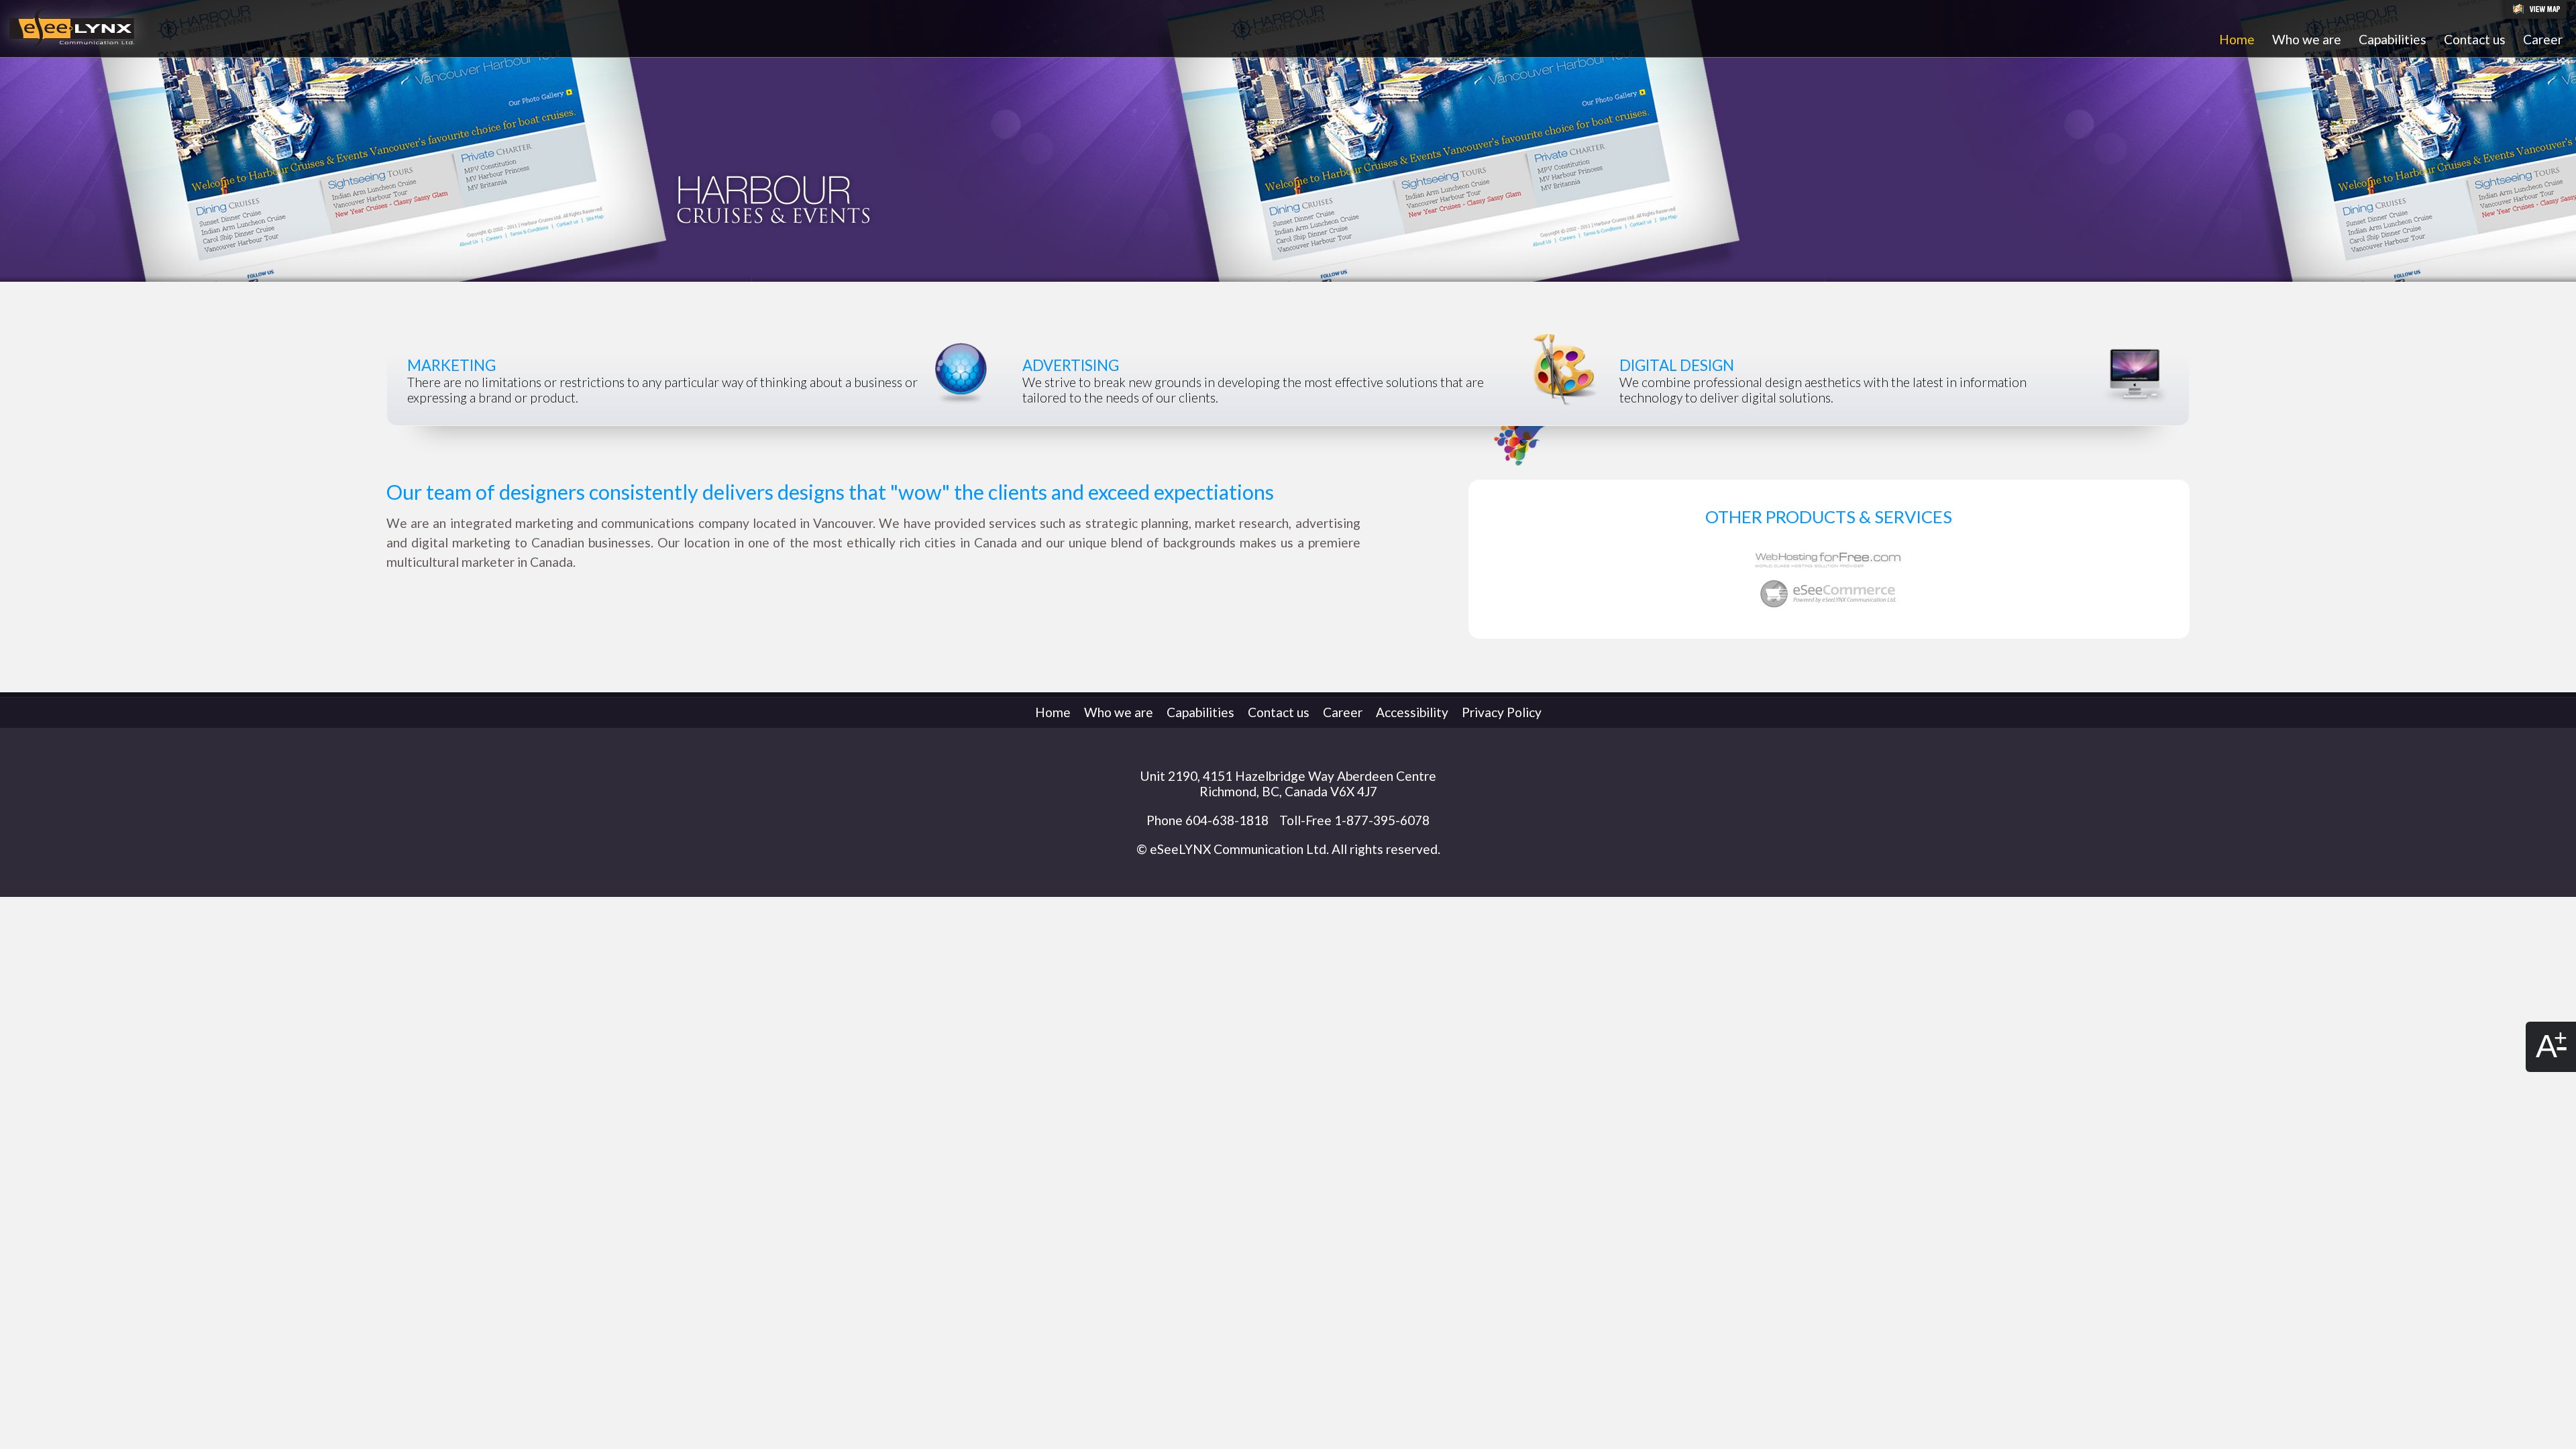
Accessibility (1412, 712)
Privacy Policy (1502, 712)
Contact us (2475, 39)
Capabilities (2393, 39)
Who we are (2307, 39)
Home (2237, 39)
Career (2543, 39)
